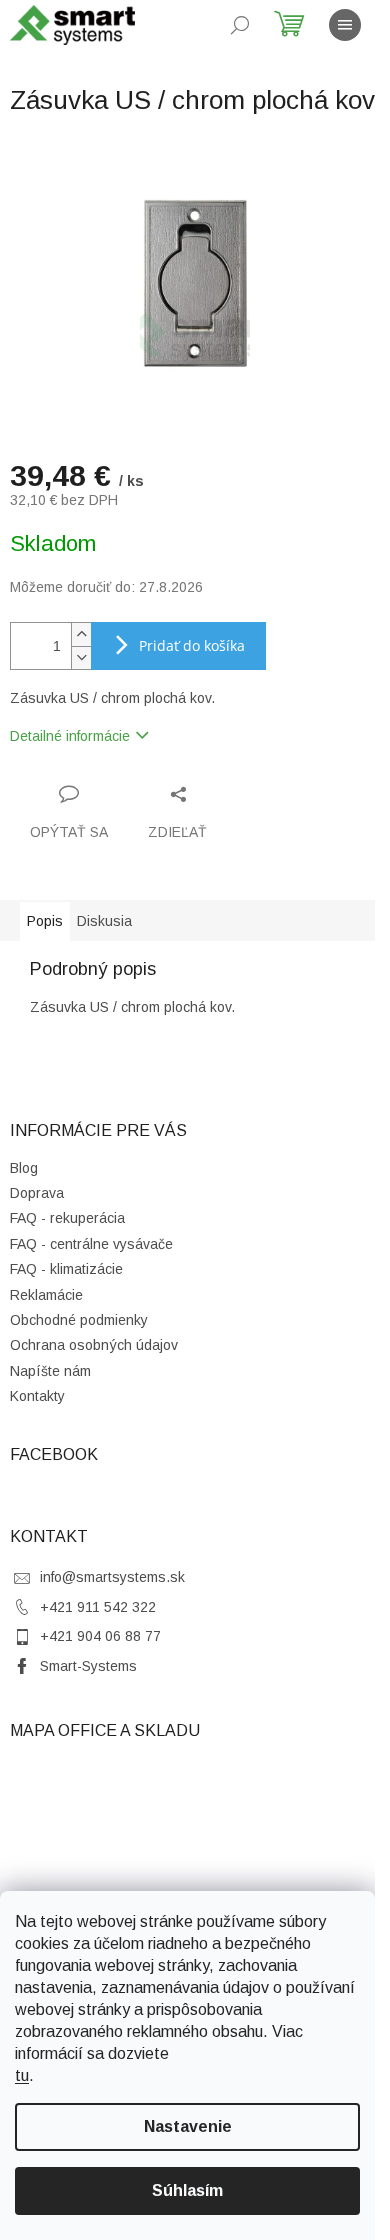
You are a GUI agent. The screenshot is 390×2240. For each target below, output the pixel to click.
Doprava (37, 1193)
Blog (24, 1168)
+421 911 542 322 (98, 1607)
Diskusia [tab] (104, 921)
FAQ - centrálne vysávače (91, 1244)
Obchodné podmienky (79, 1320)
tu (22, 2075)
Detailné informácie (70, 736)
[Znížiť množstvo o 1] (81, 657)
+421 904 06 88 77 (100, 1636)
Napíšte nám (50, 1371)
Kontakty (37, 1396)
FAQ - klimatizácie (66, 1269)
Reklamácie (46, 1295)
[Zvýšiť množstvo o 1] (81, 634)
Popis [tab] (45, 921)
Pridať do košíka (192, 645)
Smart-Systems (88, 1666)
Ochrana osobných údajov (94, 1345)
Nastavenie (188, 2126)
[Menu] (345, 25)
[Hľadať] (240, 25)
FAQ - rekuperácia (67, 1218)
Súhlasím (187, 2190)
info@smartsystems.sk (112, 1577)
